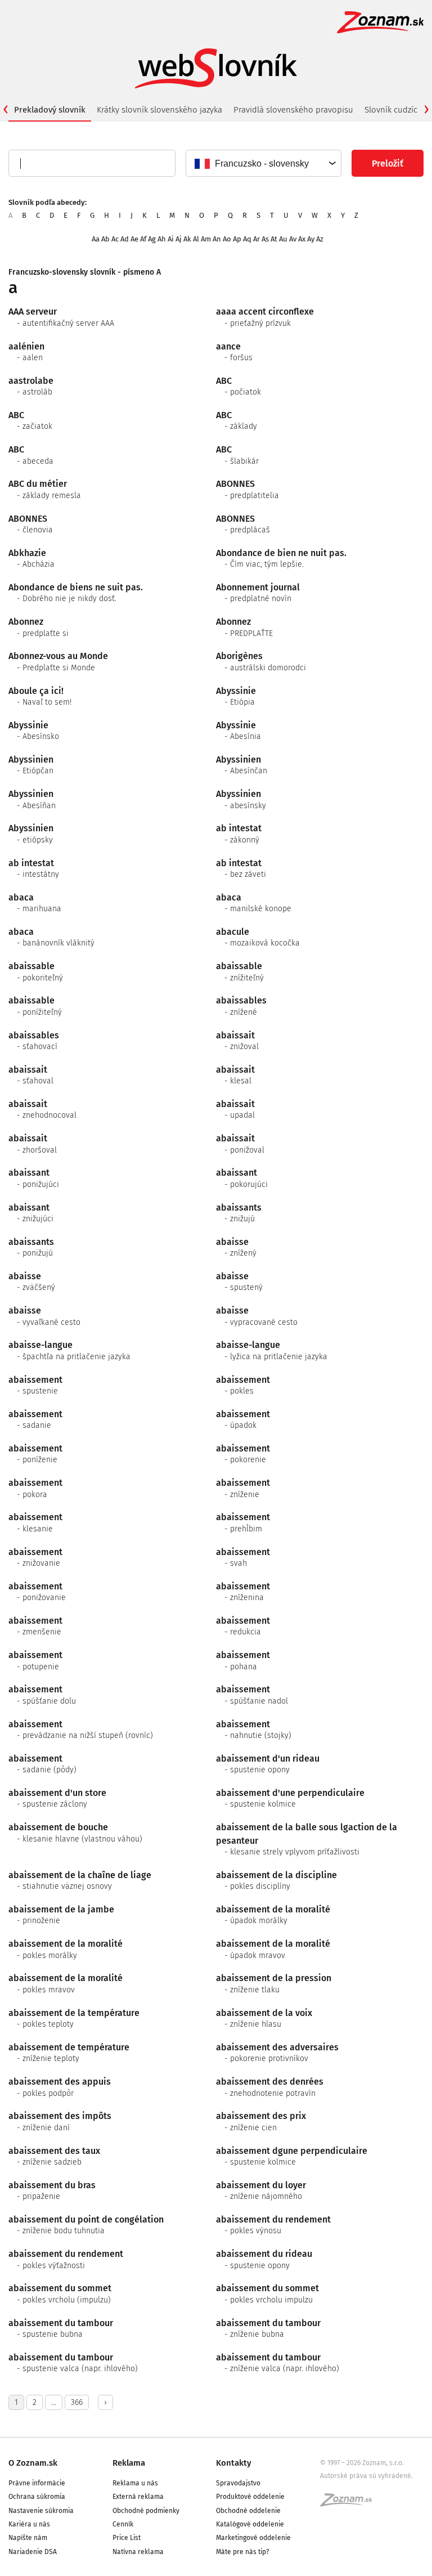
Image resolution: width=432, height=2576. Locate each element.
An (217, 239)
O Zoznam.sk (33, 2463)
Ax (302, 239)
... (54, 2402)
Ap (237, 239)
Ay (311, 239)
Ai (171, 239)
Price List (127, 2538)
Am (206, 239)
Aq (247, 239)
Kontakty (234, 2463)
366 (77, 2402)
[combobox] (263, 163)
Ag (152, 239)
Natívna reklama (138, 2552)
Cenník (123, 2524)
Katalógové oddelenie (250, 2524)
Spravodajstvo (238, 2483)
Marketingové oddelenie (253, 2538)
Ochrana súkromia (37, 2497)
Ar (256, 239)
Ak (187, 239)
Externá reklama (138, 2497)
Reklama (129, 2463)
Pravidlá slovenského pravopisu (293, 110)
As (265, 239)
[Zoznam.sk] (350, 2503)
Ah (162, 239)
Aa (96, 239)
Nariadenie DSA (33, 2552)
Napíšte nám (28, 2538)
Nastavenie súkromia (41, 2511)
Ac (115, 239)
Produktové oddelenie (250, 2497)
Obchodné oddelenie (248, 2511)
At (274, 239)
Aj (179, 239)
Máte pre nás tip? (243, 2552)
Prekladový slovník (50, 110)
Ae (134, 239)
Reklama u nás (135, 2483)
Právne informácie (37, 2483)
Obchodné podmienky (146, 2511)
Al (196, 239)
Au (283, 239)
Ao (227, 239)
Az (320, 239)
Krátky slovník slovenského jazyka (159, 110)
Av (293, 239)
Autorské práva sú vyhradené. (366, 2476)
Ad (125, 239)
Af (143, 239)
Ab (105, 239)
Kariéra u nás (29, 2524)
